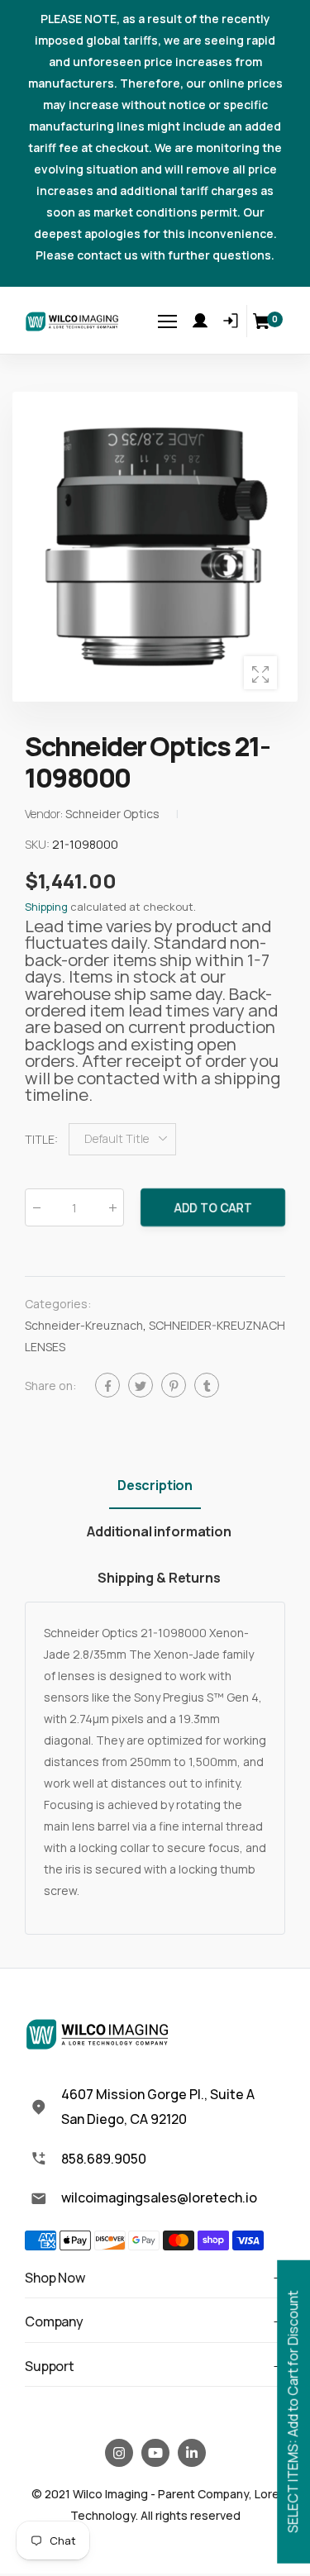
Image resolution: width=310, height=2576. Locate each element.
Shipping (46, 907)
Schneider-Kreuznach (84, 1326)
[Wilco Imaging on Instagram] (119, 2453)
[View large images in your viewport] (260, 673)
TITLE (41, 1139)
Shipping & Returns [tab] (159, 1578)
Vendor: (45, 814)
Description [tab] (155, 1485)
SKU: (38, 844)
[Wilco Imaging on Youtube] (155, 2453)
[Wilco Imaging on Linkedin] (192, 2453)
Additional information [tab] (159, 1531)
